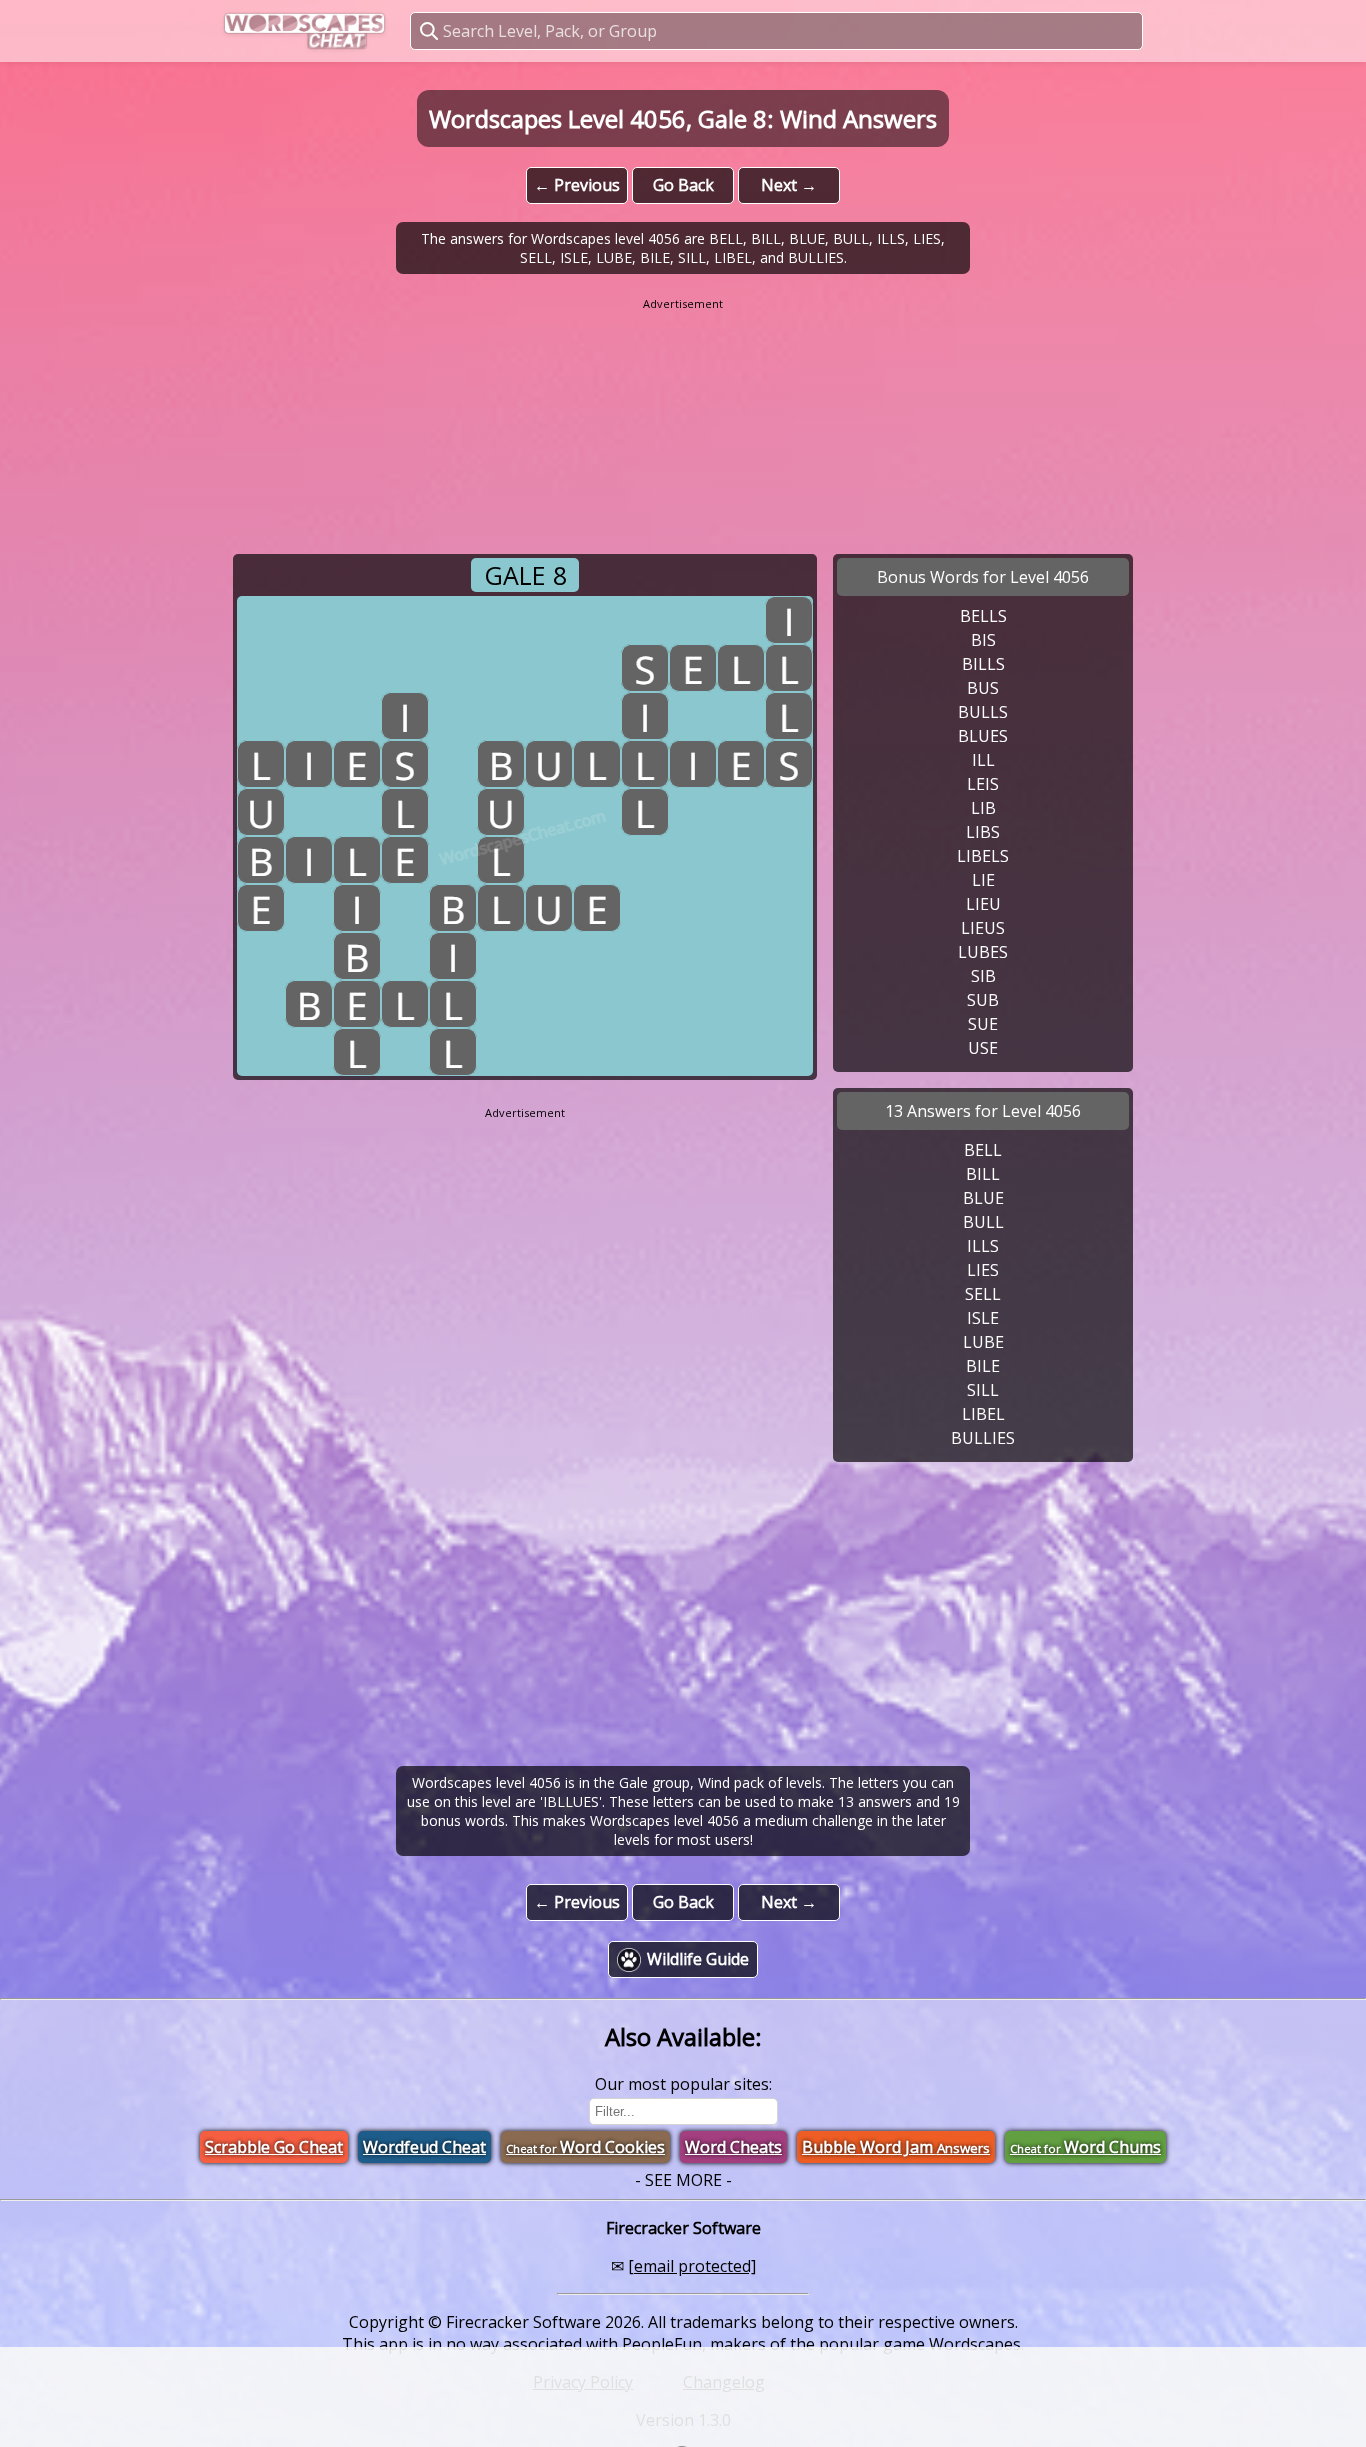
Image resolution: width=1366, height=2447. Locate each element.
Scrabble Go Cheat (274, 2147)
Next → (789, 185)
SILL (983, 1390)
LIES (983, 1270)
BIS (983, 640)
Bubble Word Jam (896, 2147)
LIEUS (983, 928)
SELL (983, 1294)
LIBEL (983, 1414)
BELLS (983, 616)
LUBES (983, 952)
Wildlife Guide (698, 1959)
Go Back (683, 185)
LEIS (983, 784)
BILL (983, 1174)
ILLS (983, 1246)
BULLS (983, 712)
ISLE (983, 1318)
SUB (983, 1000)
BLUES (983, 736)
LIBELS (983, 856)
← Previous (577, 185)
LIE (983, 880)
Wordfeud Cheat (424, 2147)
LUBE (983, 1342)
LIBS (983, 832)
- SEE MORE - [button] (683, 2180)
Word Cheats (733, 2147)
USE (983, 1048)
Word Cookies (585, 2147)
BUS (983, 688)
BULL (983, 1222)
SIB (983, 976)
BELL (983, 1150)
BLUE (983, 1198)
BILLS (983, 664)
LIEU (983, 904)
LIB (983, 808)
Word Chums (1085, 2147)
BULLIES (983, 1438)
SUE (983, 1024)
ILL (983, 760)
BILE (983, 1366)
